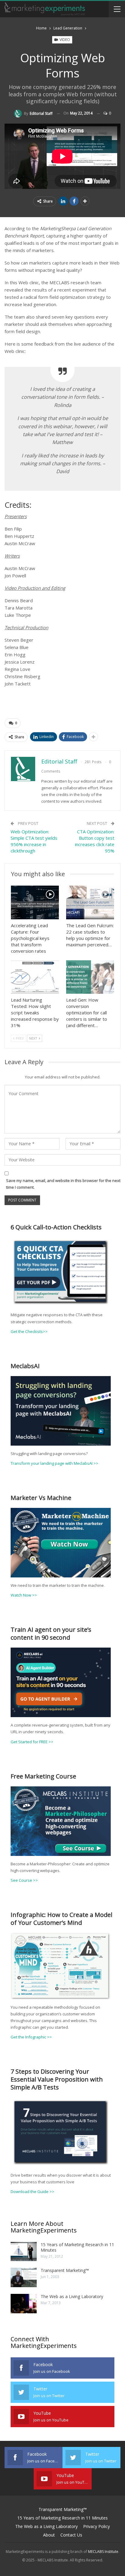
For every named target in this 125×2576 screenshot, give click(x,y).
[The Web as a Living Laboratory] (24, 2304)
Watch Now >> (24, 1595)
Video (64, 40)
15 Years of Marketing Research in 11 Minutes (77, 2247)
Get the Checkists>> (29, 1331)
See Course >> (24, 1880)
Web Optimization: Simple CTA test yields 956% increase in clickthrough (34, 841)
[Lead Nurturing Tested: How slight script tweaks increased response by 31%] (35, 977)
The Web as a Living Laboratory (72, 2296)
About (49, 2535)
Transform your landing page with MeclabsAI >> (54, 1463)
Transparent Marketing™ (65, 2270)
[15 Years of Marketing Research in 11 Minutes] (24, 2252)
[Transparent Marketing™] (24, 2277)
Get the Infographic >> (31, 2037)
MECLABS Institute (103, 2552)
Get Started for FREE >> (32, 1742)
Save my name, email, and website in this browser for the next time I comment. (63, 1184)
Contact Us (71, 2535)
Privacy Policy (96, 2526)
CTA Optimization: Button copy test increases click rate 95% (95, 841)
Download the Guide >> (32, 2192)
